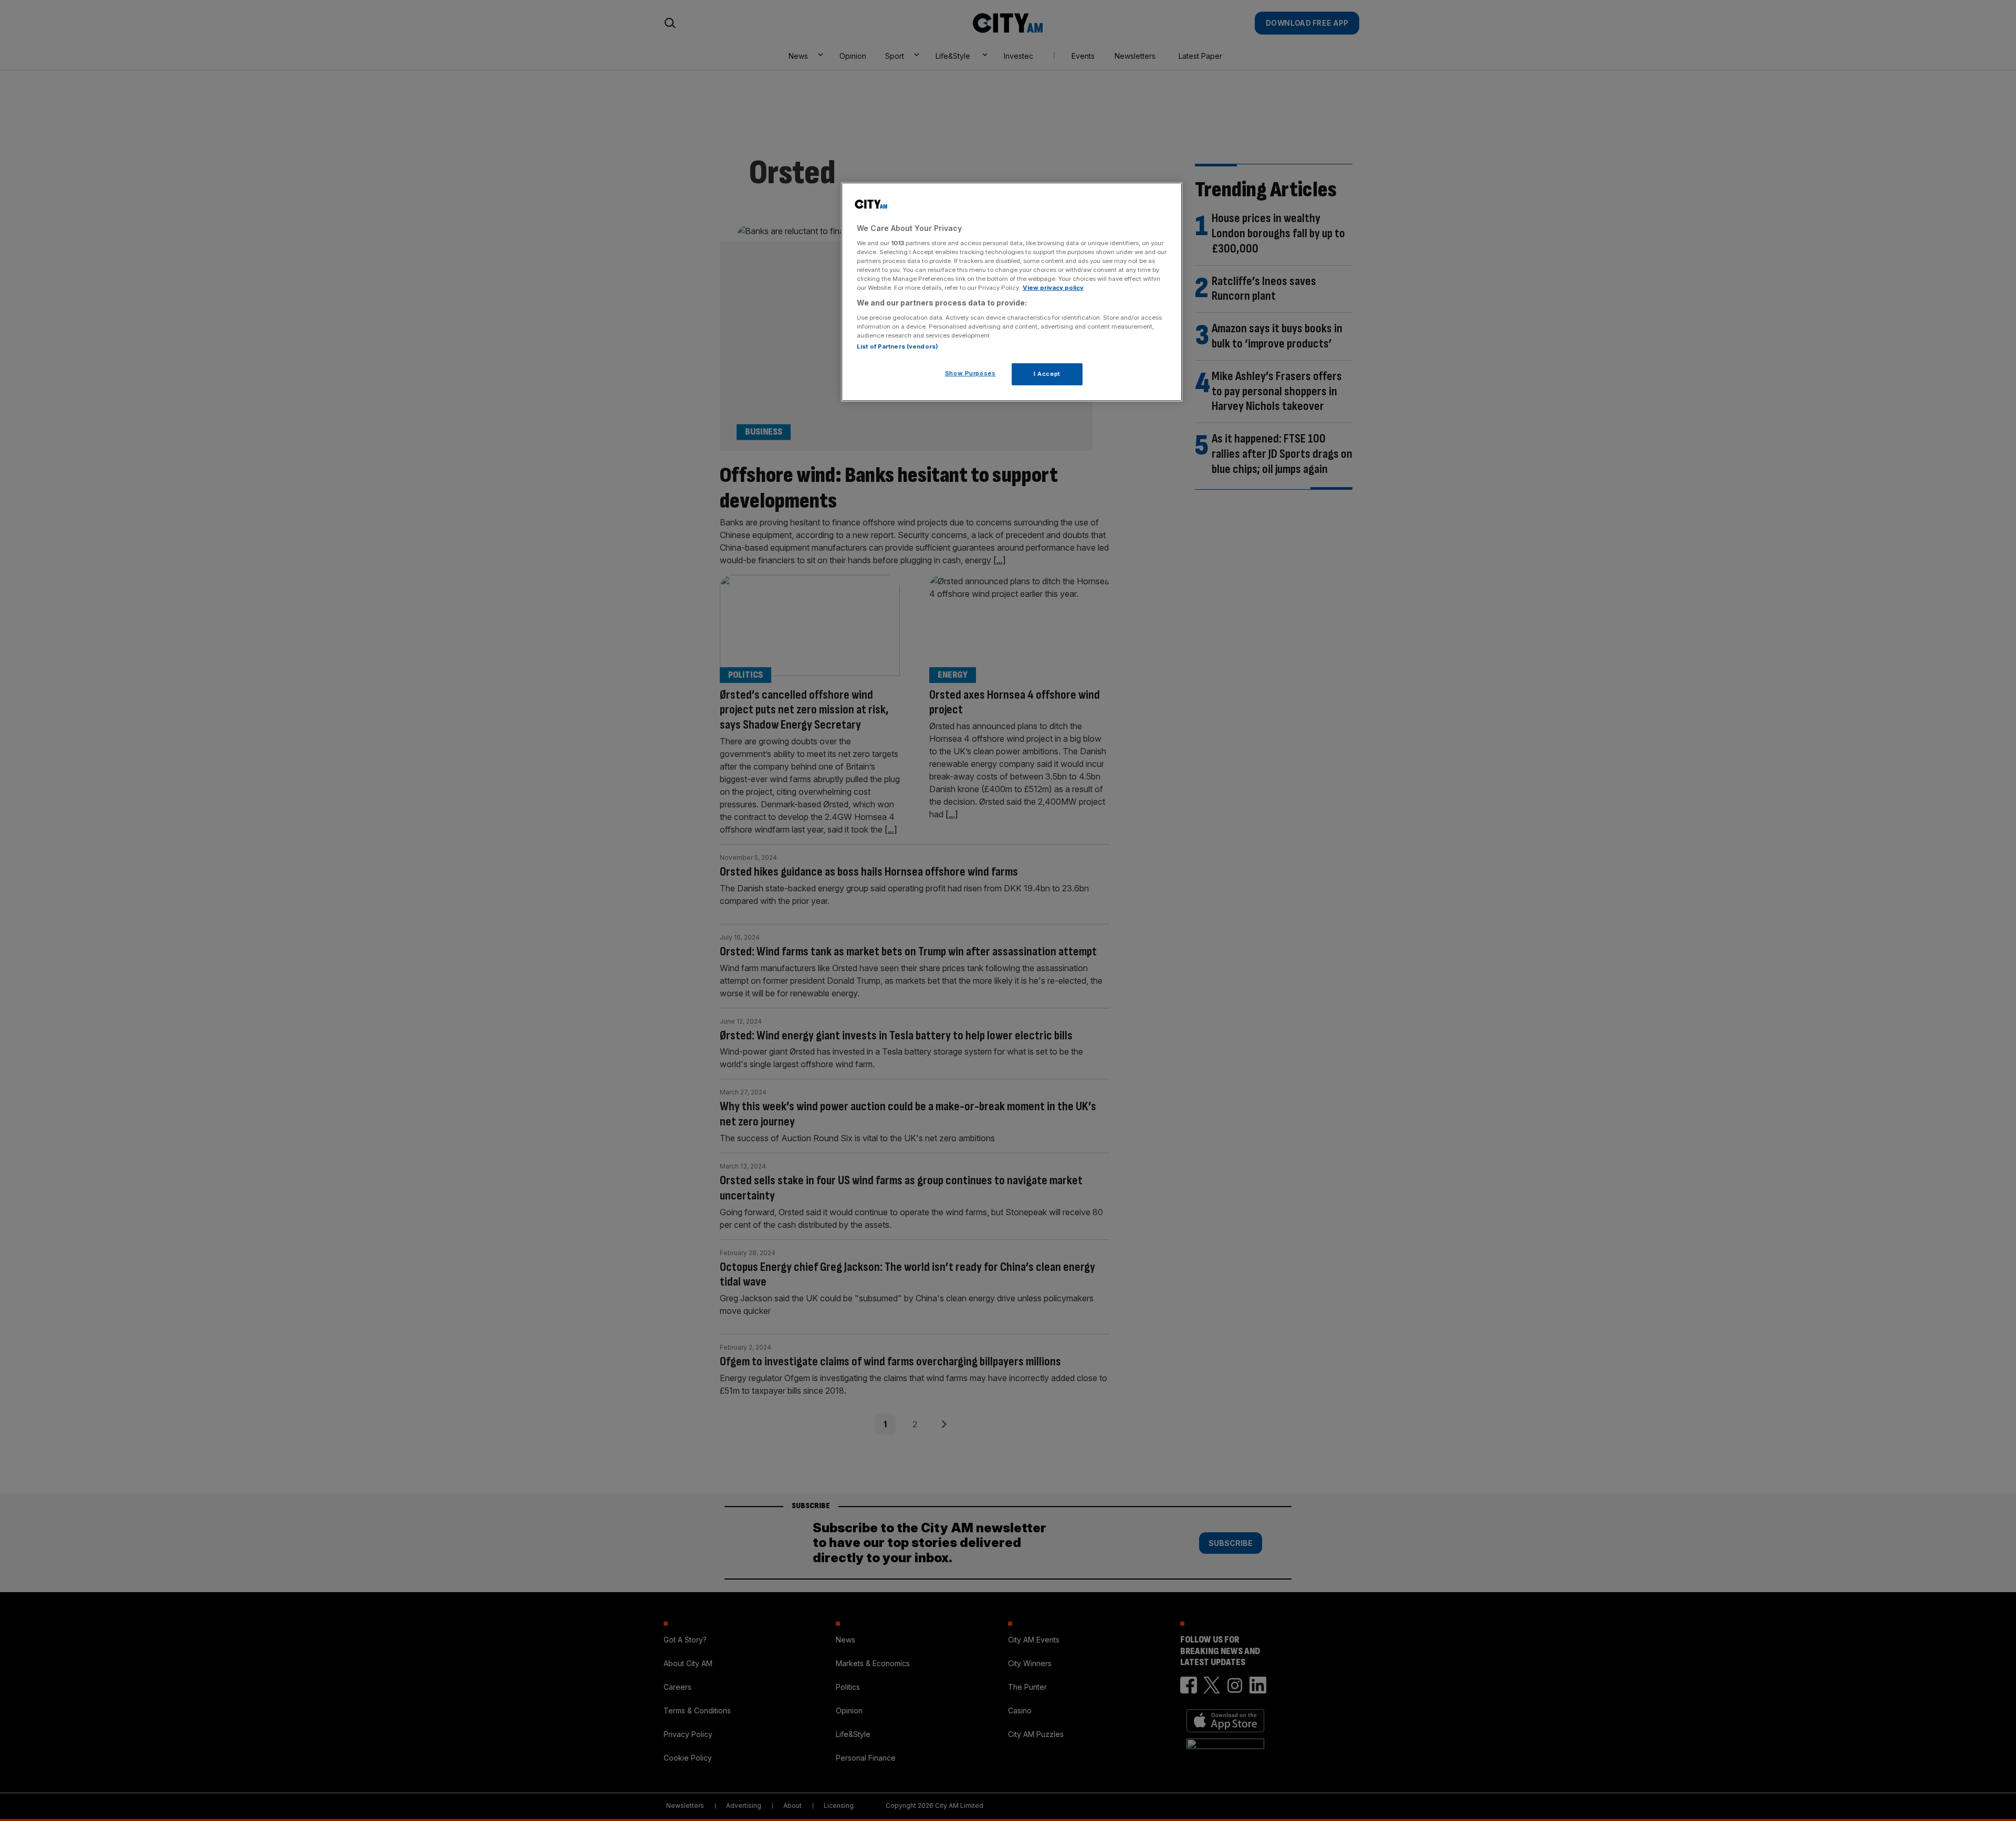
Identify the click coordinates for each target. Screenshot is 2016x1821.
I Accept (1047, 374)
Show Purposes (970, 373)
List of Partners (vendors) (897, 346)
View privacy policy (1053, 288)
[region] (1012, 292)
